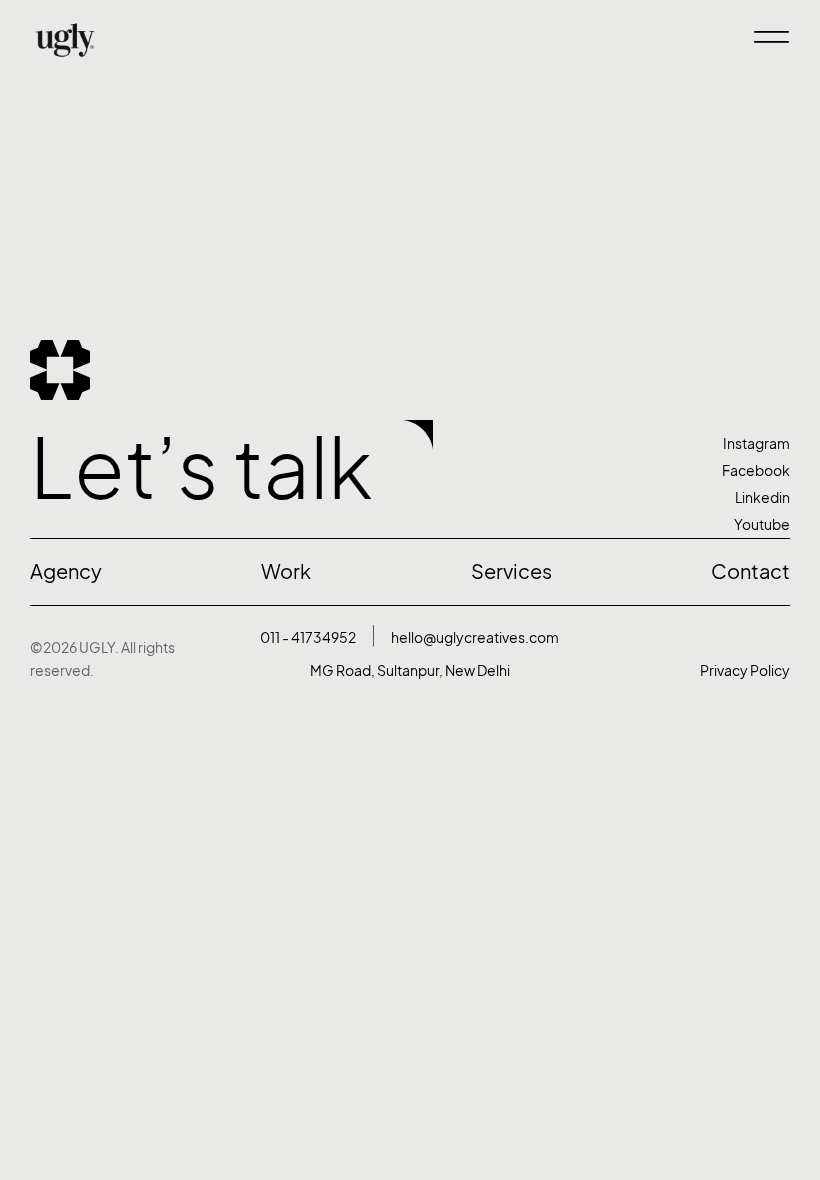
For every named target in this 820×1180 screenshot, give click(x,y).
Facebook (756, 470)
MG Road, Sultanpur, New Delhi (410, 670)
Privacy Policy (745, 670)
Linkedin (762, 497)
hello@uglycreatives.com (475, 637)
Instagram (756, 443)
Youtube (762, 524)
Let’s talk (201, 468)
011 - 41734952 (308, 637)
